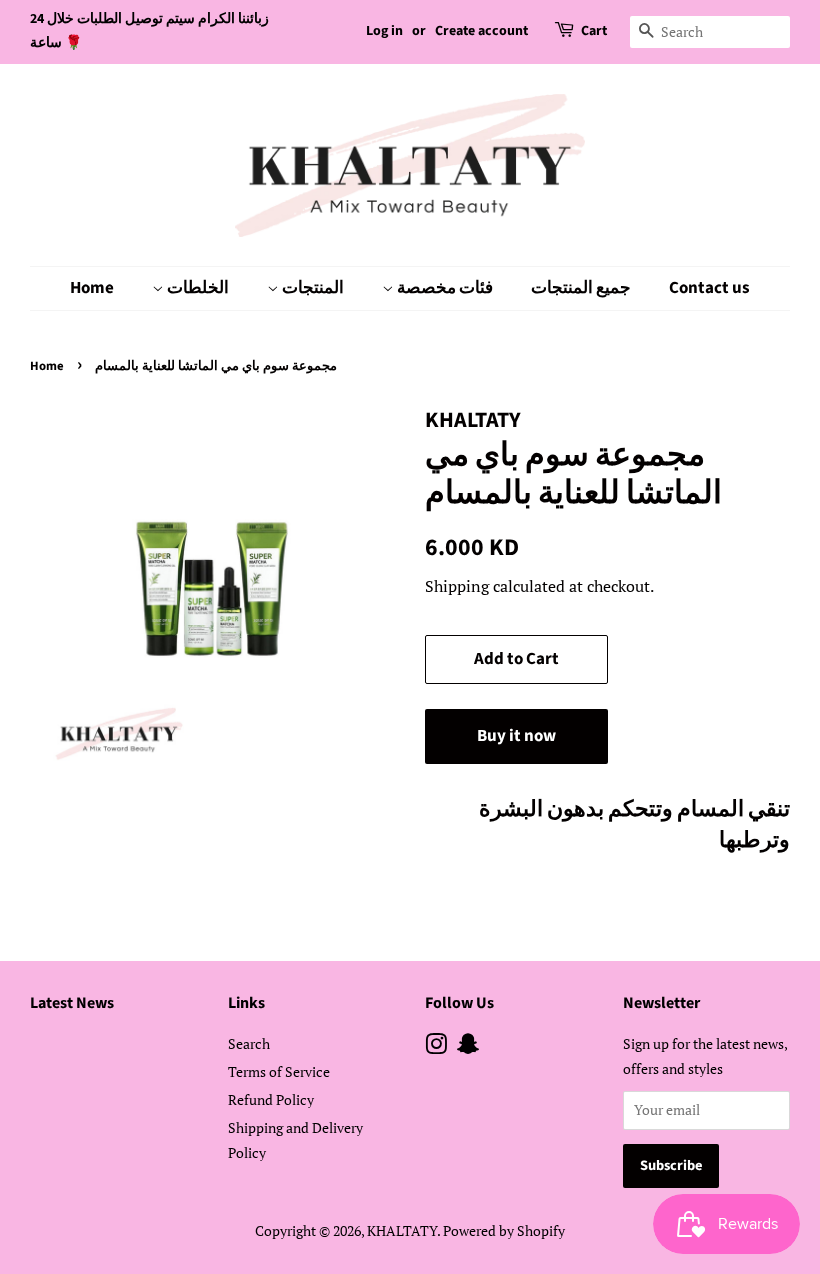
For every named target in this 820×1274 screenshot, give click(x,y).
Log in (384, 31)
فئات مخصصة (443, 288)
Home (92, 288)
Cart (594, 31)
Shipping (457, 586)
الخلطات (196, 288)
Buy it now (516, 736)
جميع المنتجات (581, 288)
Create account (481, 31)
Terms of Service (279, 1071)
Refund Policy (271, 1099)
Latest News (72, 1003)
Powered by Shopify (504, 1230)
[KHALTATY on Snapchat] (468, 1047)
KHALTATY (402, 1230)
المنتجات (311, 288)
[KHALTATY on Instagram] (436, 1047)
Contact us (709, 288)
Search (249, 1043)
